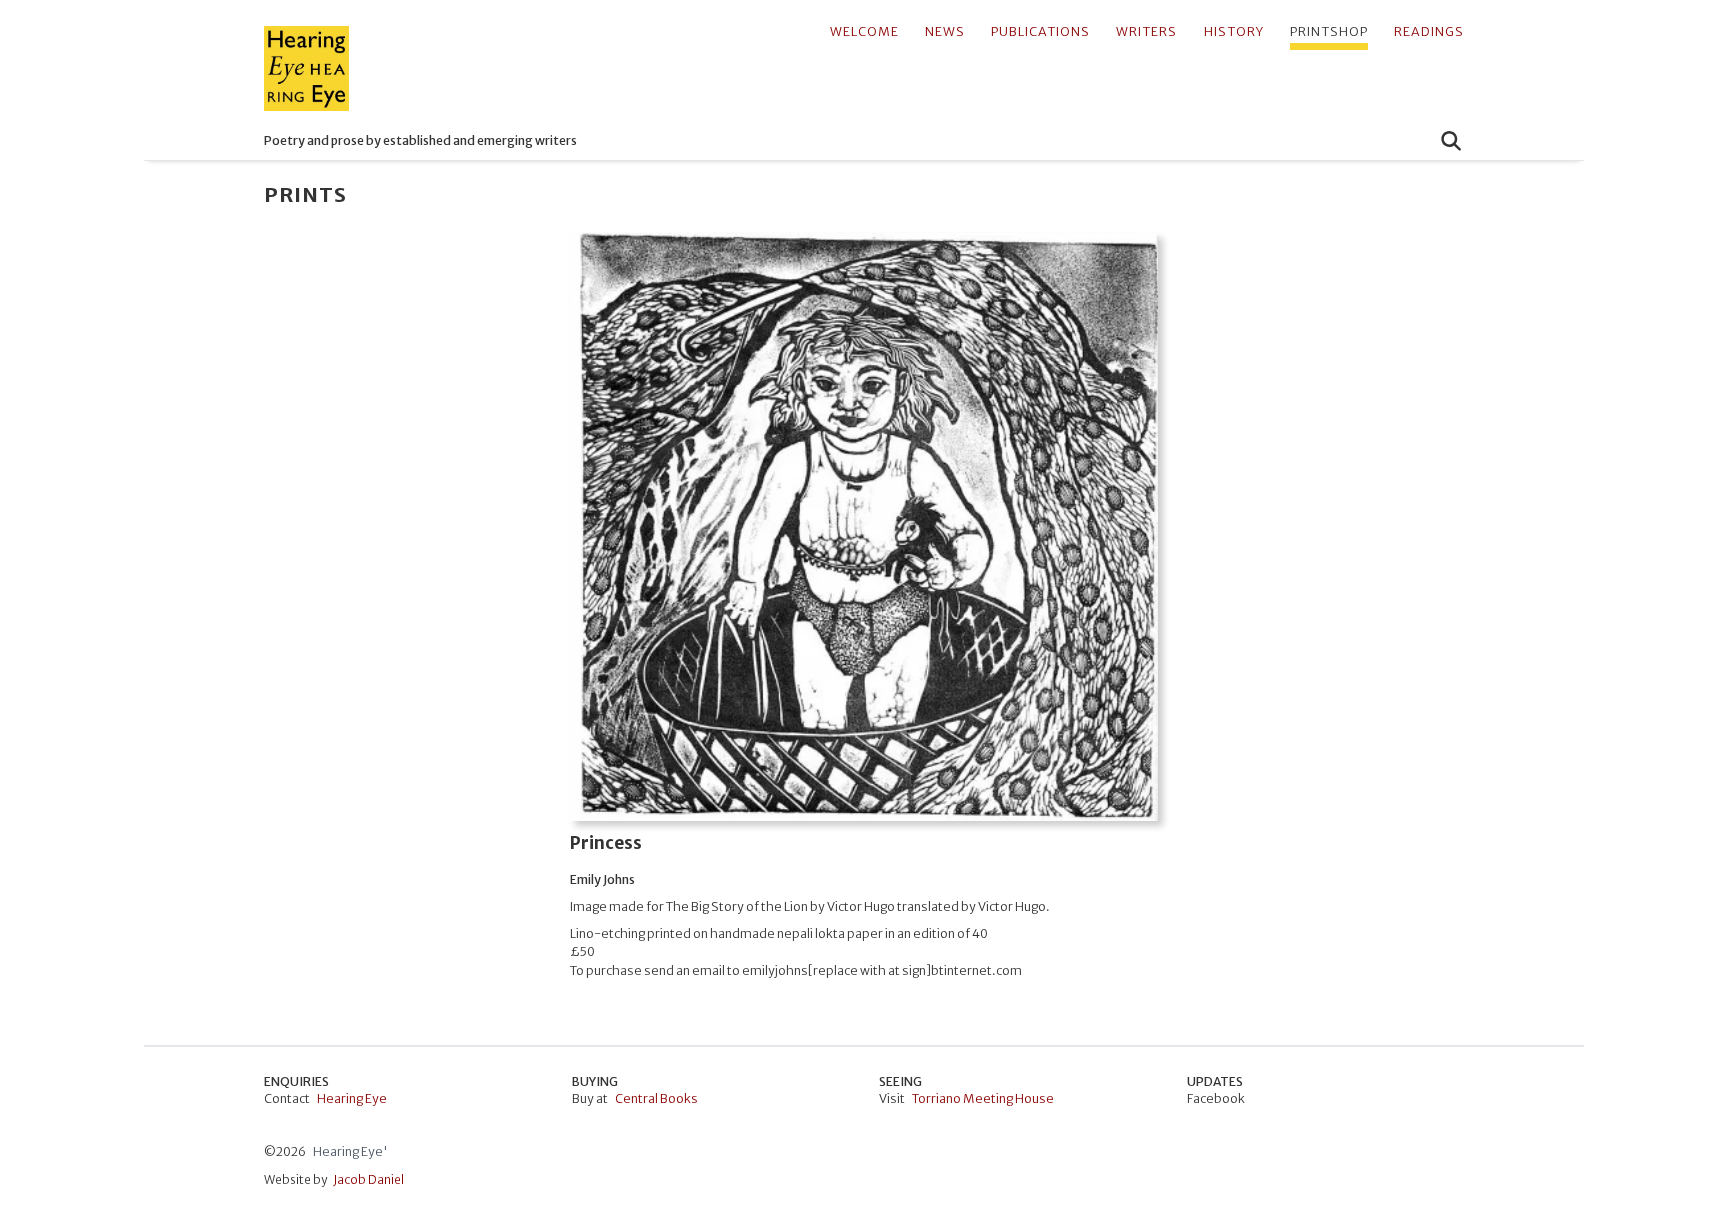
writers (1146, 31)
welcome (864, 31)
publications (1040, 31)
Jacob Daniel (368, 1179)
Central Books (656, 1098)
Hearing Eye (352, 1098)
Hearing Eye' (350, 1151)
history (1234, 31)
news (945, 31)
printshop (1329, 31)
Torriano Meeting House (983, 1098)
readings (1429, 31)
